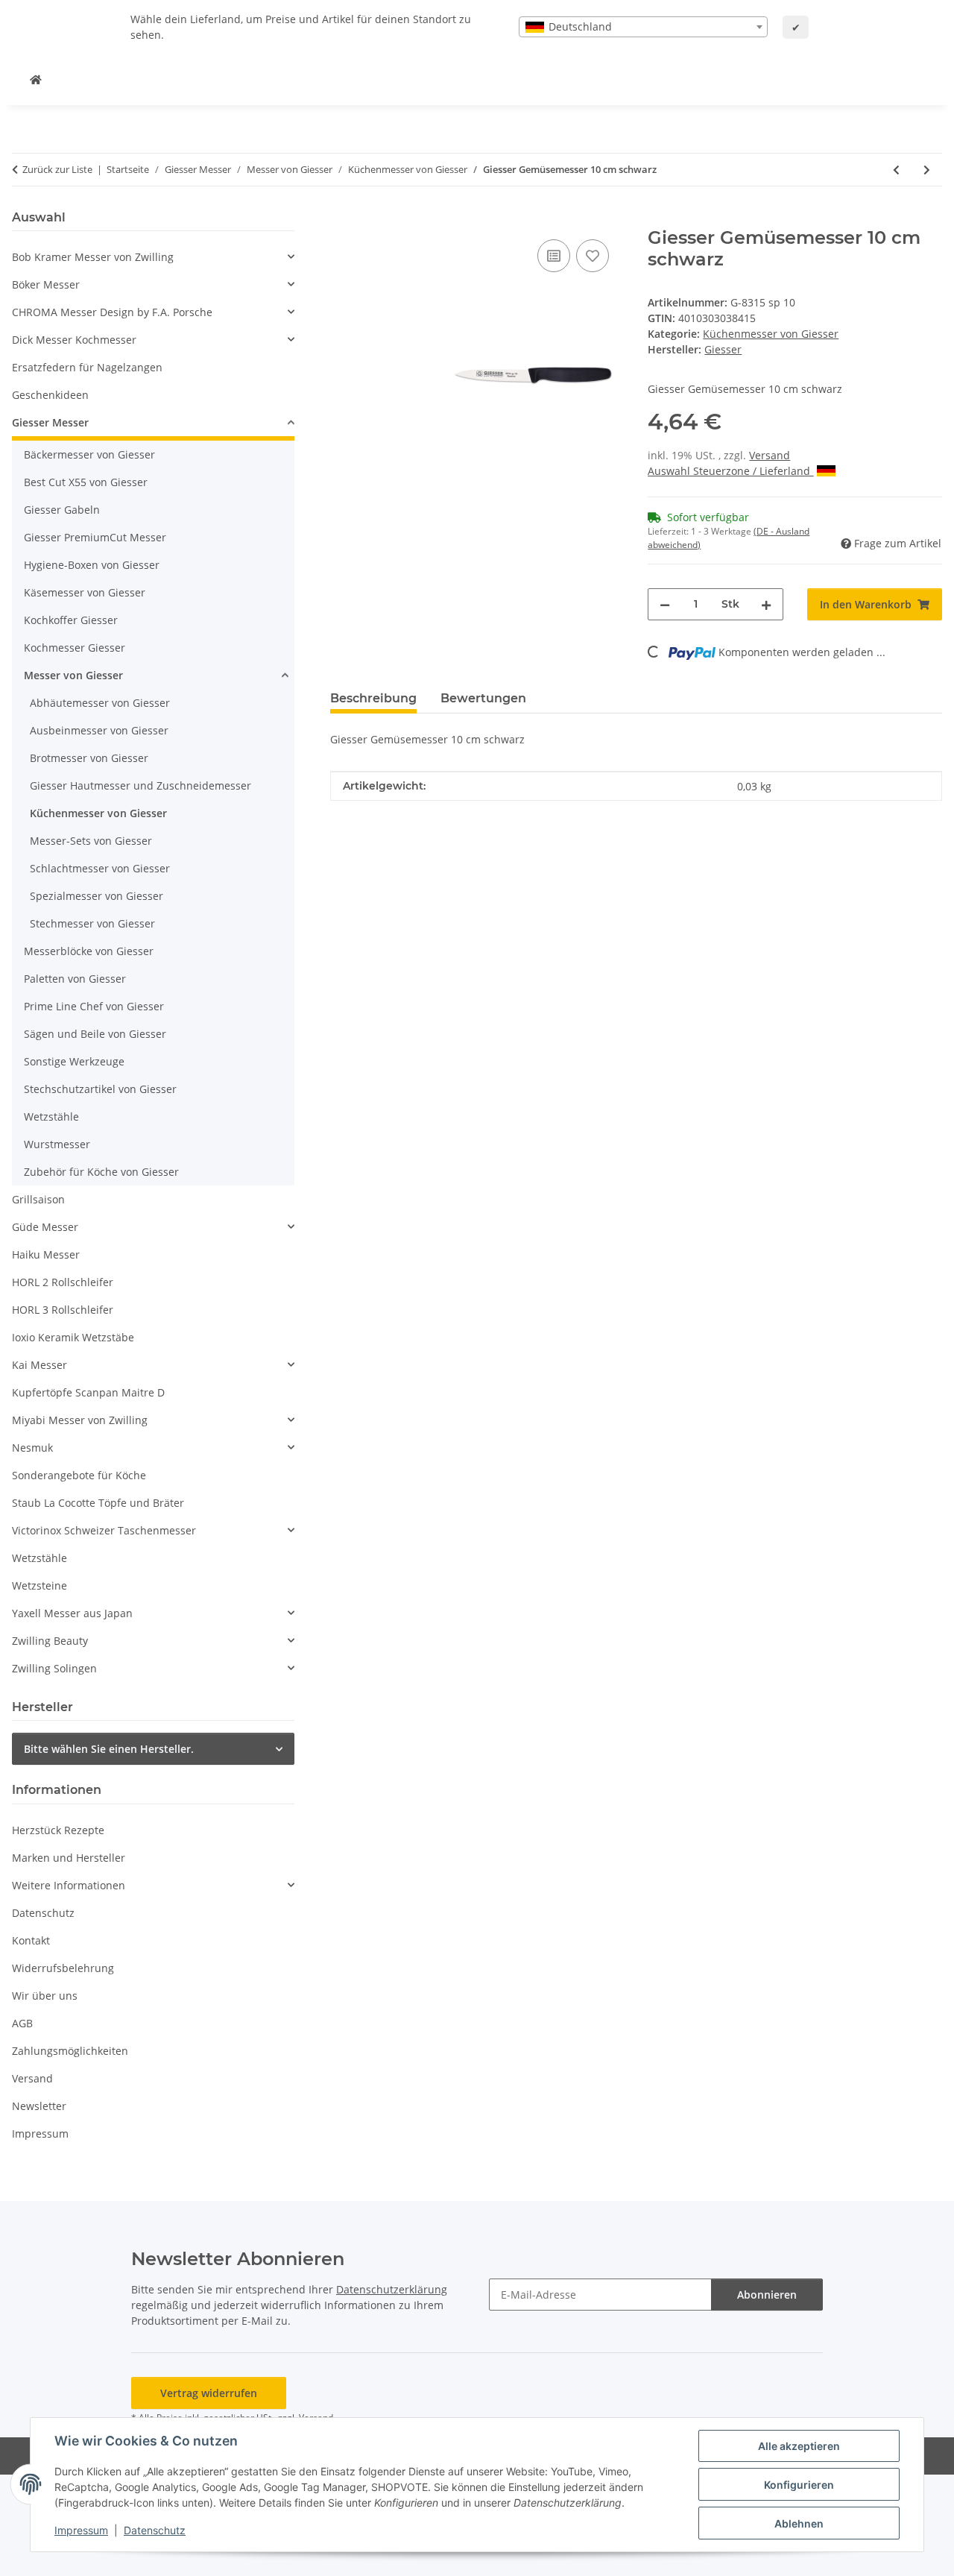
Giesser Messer (50, 422)
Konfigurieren (799, 2485)
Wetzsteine (40, 1585)
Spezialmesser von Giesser (97, 896)
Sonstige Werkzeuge (74, 1061)
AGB (22, 2023)
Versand (770, 455)
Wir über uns (45, 1996)
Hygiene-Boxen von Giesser (92, 565)
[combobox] (643, 27)
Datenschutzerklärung (392, 2289)
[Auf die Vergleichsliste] (554, 256)
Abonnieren (767, 2295)
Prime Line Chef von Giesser (94, 1006)
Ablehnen (799, 2523)
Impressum (81, 2530)
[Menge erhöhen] (766, 604)
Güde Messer (45, 1227)
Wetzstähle (51, 1117)
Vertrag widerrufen (209, 2393)
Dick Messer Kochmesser (74, 340)
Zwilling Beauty (50, 1641)
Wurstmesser (57, 1144)
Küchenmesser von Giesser (771, 334)
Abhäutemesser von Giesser (100, 703)
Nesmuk (32, 1448)
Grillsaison (38, 1199)
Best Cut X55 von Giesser (86, 482)
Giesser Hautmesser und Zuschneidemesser (140, 785)
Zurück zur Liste (57, 169)
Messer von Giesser (73, 675)
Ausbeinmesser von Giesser (99, 730)
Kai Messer (40, 1365)
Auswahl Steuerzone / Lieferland (730, 471)
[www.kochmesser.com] (36, 79)
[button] (153, 257)
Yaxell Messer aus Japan (72, 1613)
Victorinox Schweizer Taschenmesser (104, 1530)
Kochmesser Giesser (75, 648)
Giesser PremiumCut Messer (95, 537)
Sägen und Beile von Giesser (95, 1034)
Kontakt (31, 1940)
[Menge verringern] (665, 604)
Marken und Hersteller (69, 1858)
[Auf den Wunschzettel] (593, 256)
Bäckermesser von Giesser (89, 454)
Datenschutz (155, 2530)
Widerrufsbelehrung (63, 1968)
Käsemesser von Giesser (85, 592)
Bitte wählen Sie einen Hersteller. (109, 1749)
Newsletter (39, 2106)
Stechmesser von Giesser (92, 923)
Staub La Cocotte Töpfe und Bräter (98, 1503)
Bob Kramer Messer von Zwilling (93, 257)
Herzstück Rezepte (58, 1830)
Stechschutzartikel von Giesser (100, 1089)
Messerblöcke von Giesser (89, 951)
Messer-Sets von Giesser (91, 841)
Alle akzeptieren (799, 2446)
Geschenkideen (50, 395)
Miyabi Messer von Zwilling (80, 1420)
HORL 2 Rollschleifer (63, 1282)
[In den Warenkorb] (342, 219)
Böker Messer (46, 284)
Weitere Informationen (69, 1885)
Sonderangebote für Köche (79, 1475)
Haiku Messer (46, 1254)
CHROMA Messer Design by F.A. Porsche (112, 312)
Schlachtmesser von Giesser (100, 868)
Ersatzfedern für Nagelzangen (87, 367)
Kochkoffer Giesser (71, 620)
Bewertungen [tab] (483, 698)
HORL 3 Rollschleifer (63, 1310)
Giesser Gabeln (62, 510)
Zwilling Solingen (54, 1668)
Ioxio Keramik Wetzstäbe (73, 1337)
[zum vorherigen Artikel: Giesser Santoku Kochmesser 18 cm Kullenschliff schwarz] (896, 170)
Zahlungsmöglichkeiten (70, 2051)
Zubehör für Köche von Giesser (101, 1172)
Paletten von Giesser (75, 979)
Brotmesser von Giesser (89, 758)
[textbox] (643, 27)
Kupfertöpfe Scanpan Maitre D (88, 1392)
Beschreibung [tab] (373, 698)
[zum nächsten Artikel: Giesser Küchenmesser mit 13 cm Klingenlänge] (927, 170)
